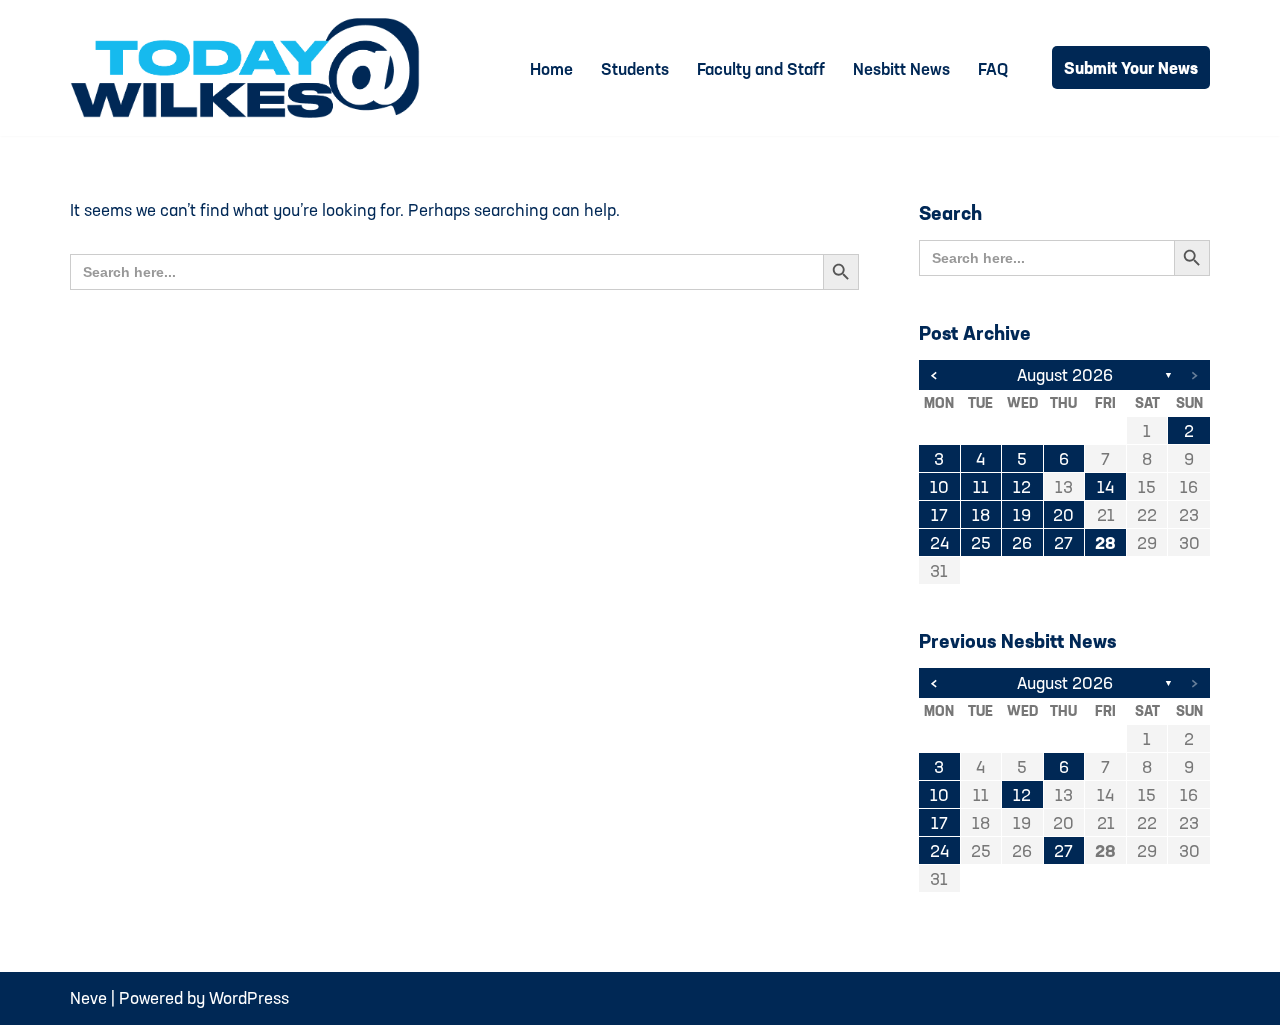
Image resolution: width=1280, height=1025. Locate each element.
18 (981, 514)
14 (1105, 486)
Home (551, 68)
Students (635, 68)
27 (1063, 542)
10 (939, 486)
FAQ (993, 68)
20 (1063, 514)
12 (1022, 486)
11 (981, 486)
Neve (88, 997)
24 (939, 542)
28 (1105, 542)
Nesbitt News (901, 68)
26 (1022, 542)
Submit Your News (1131, 67)
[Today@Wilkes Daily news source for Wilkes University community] (250, 68)
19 (1022, 514)
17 (939, 514)
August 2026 (1065, 374)
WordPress (249, 997)
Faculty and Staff (761, 68)
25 (981, 542)
